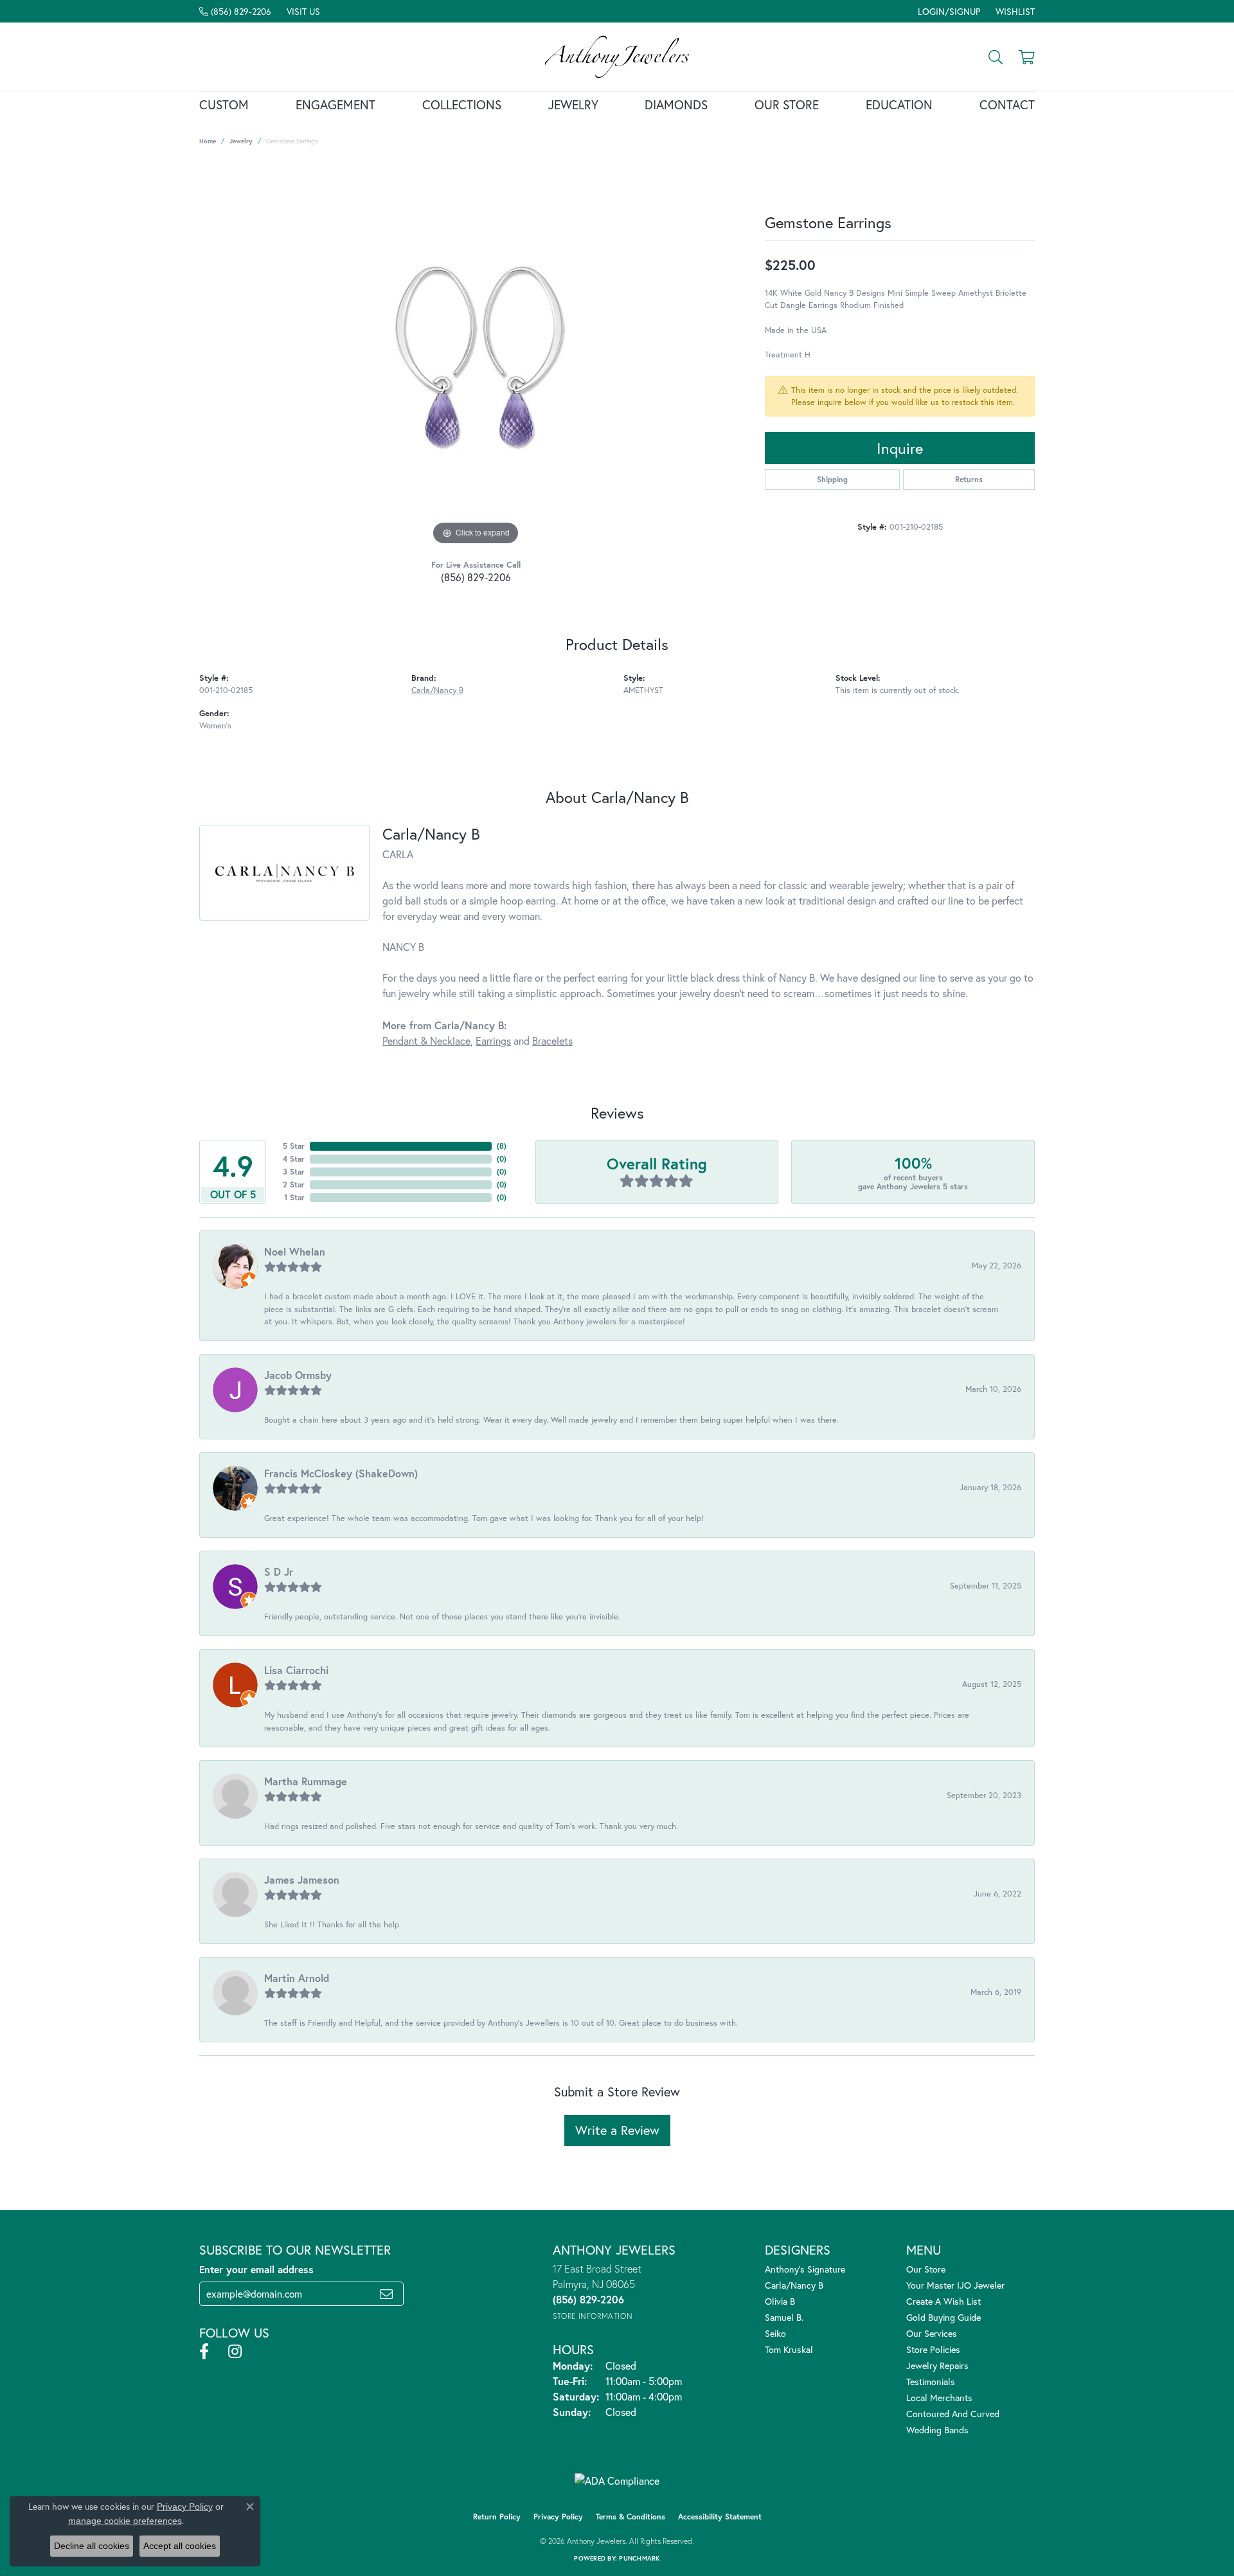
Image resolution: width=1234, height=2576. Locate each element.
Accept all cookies (180, 2546)
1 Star (294, 1197)
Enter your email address (256, 2269)
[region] (476, 356)
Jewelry (573, 104)
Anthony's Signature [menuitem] (805, 2269)
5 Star (294, 1146)
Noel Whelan (295, 1251)
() (502, 1146)
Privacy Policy (558, 2517)
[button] (948, 11)
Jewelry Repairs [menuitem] (937, 2365)
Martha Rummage (306, 1781)
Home (208, 141)
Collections (462, 104)
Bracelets (552, 1040)
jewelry (241, 141)
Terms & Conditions (630, 2517)
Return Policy (497, 2517)
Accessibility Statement (720, 2517)
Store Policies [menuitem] (933, 2349)
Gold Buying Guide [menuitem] (943, 2317)
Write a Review (617, 2130)
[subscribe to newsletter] (386, 2294)
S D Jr (279, 1572)
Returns (969, 479)
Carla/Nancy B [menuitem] (794, 2285)
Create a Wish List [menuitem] (943, 2301)
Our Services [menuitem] (932, 2333)
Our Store (787, 104)
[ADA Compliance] (617, 2481)
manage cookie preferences (125, 2521)
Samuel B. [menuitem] (784, 2317)
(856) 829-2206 (476, 577)
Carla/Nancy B (437, 690)
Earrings (493, 1040)
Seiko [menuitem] (775, 2333)
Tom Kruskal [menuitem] (789, 2349)
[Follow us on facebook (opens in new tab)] (204, 2352)
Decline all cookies (92, 2546)
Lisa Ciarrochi (296, 1670)
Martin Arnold (297, 1978)
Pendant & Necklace (426, 1040)
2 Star (294, 1184)
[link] (235, 11)
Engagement (335, 104)
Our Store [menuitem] (926, 2269)
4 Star (294, 1159)
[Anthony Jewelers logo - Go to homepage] (617, 57)
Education (899, 104)
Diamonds (676, 104)
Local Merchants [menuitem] (939, 2398)
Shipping (832, 479)
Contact (1007, 104)
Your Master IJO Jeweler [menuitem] (955, 2285)
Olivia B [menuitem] (780, 2301)
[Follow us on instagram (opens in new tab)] (235, 2352)
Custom (224, 104)
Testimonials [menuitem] (931, 2382)
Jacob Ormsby (298, 1375)
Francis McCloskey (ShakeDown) (341, 1473)
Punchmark (639, 2558)
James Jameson (302, 1879)
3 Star (294, 1172)
